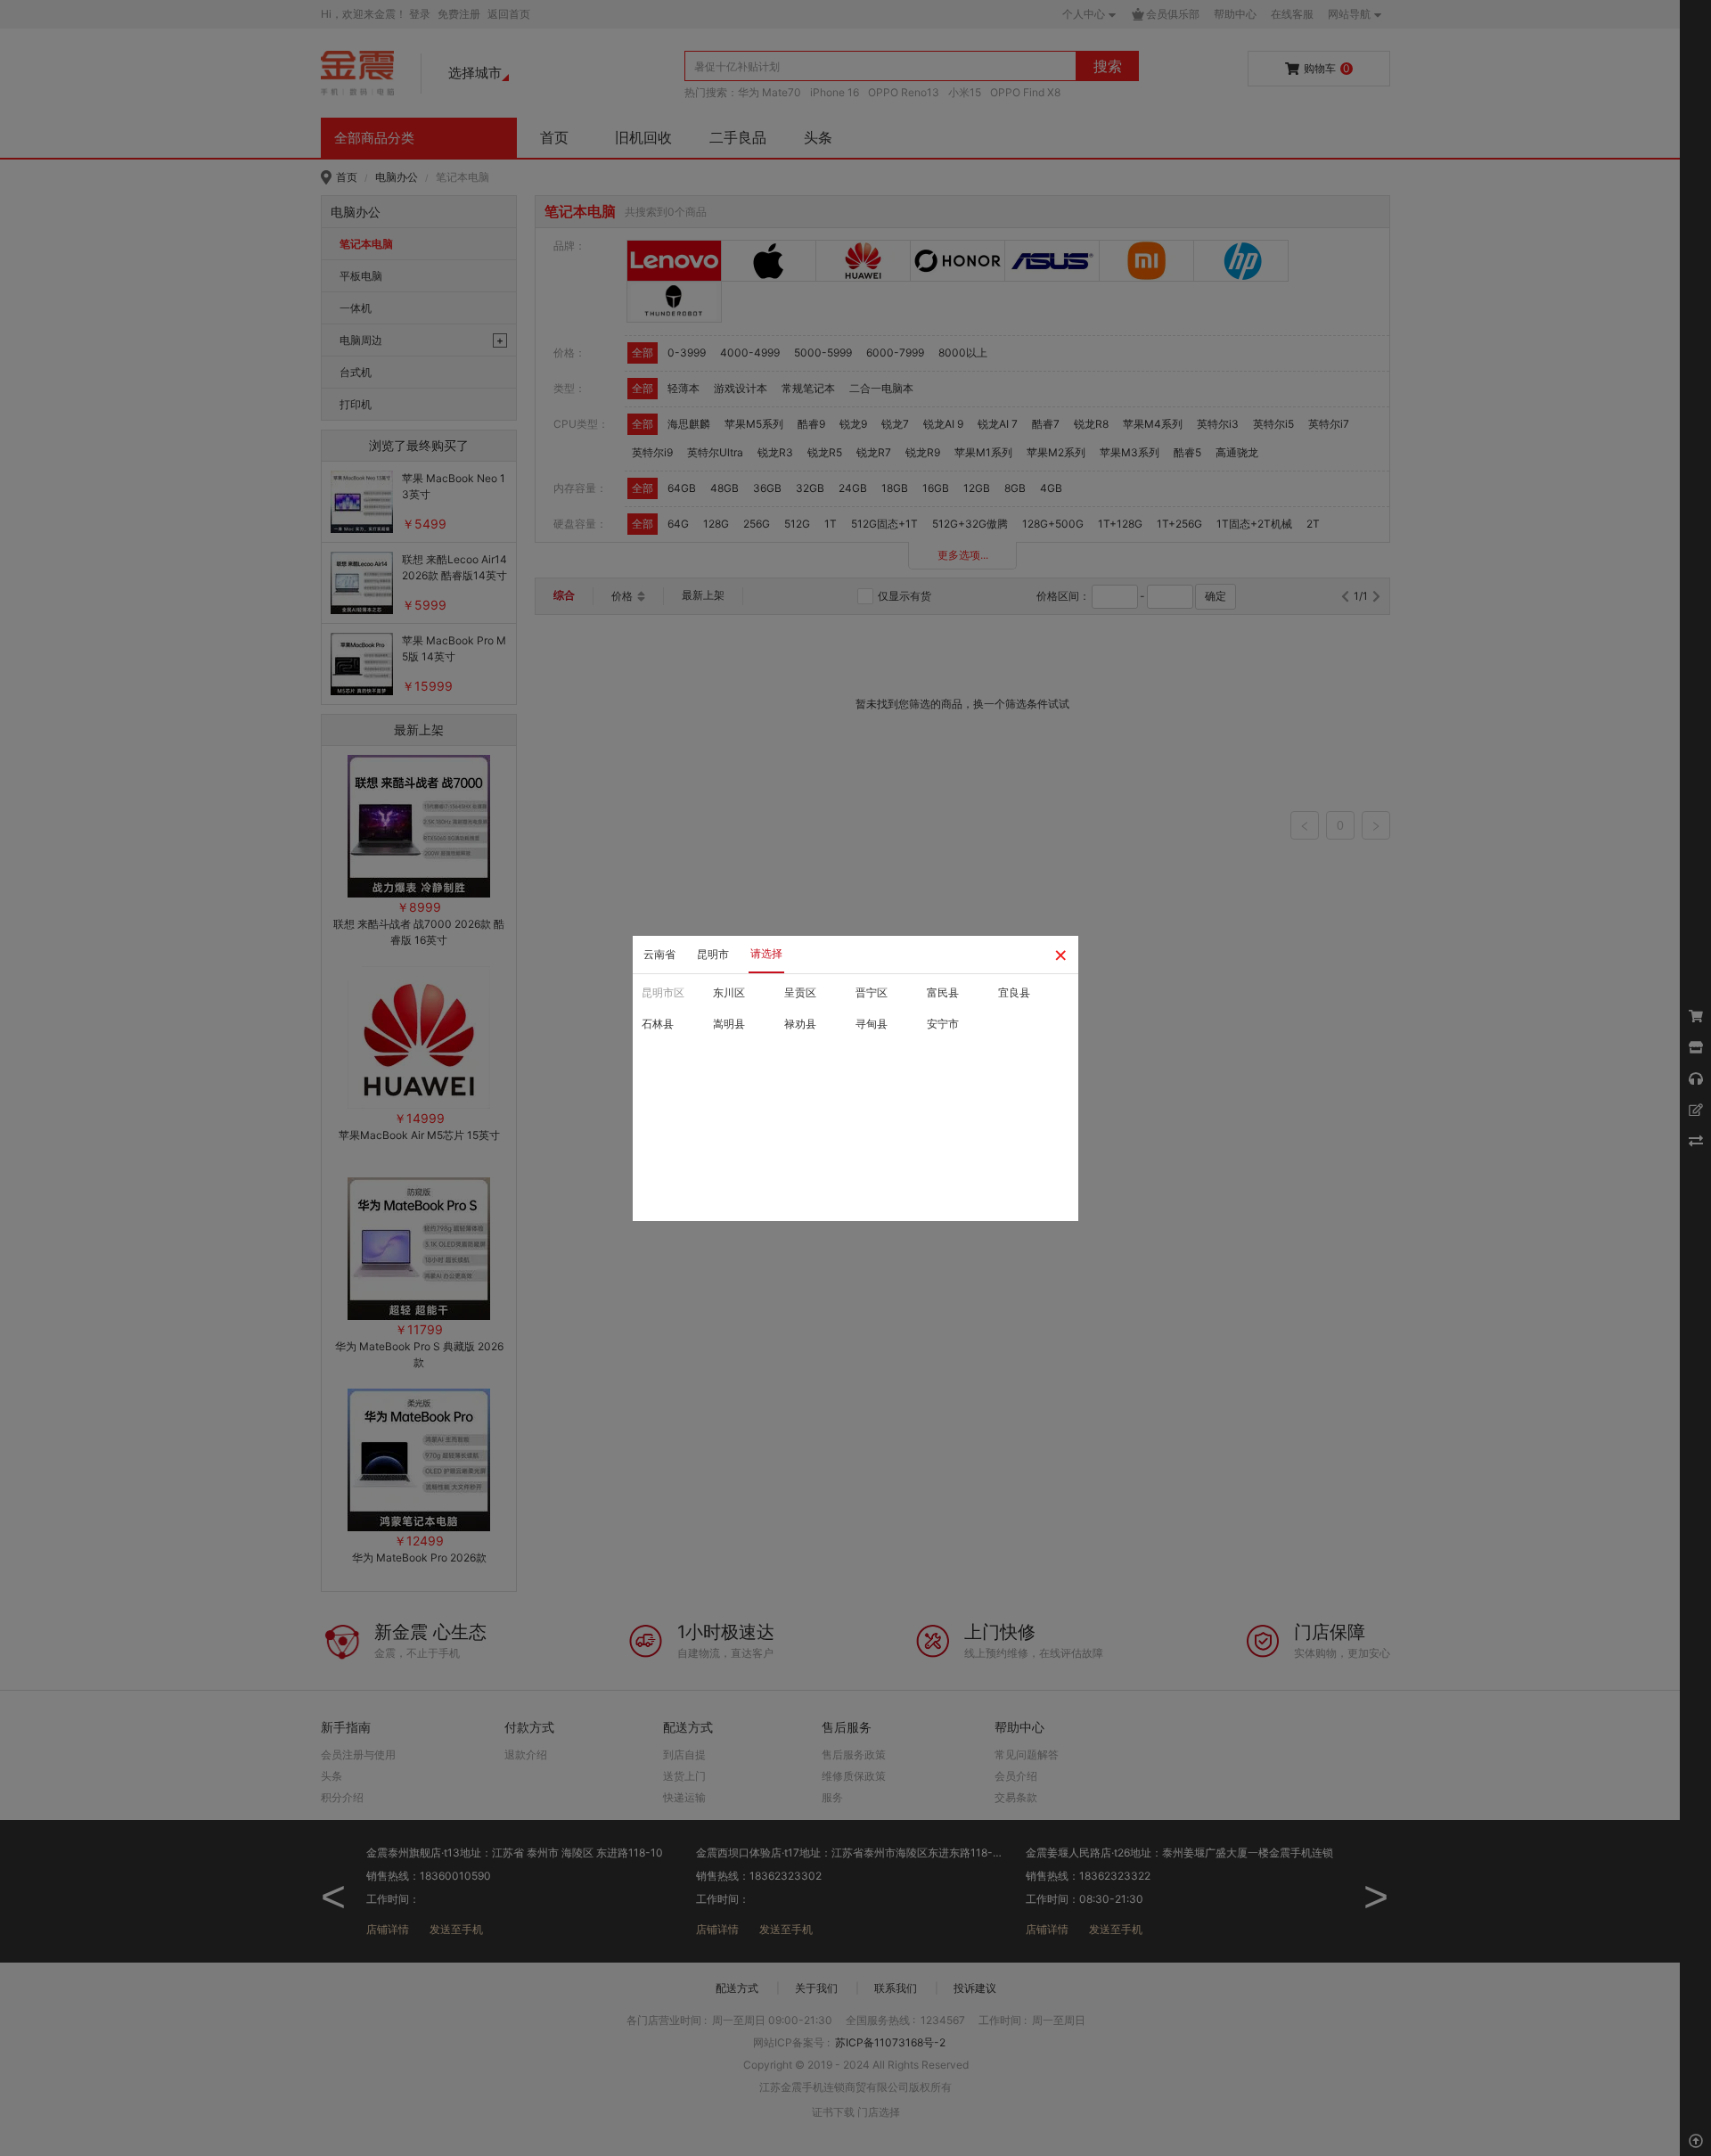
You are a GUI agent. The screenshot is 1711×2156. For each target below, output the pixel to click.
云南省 (659, 954)
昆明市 (713, 954)
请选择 (766, 953)
